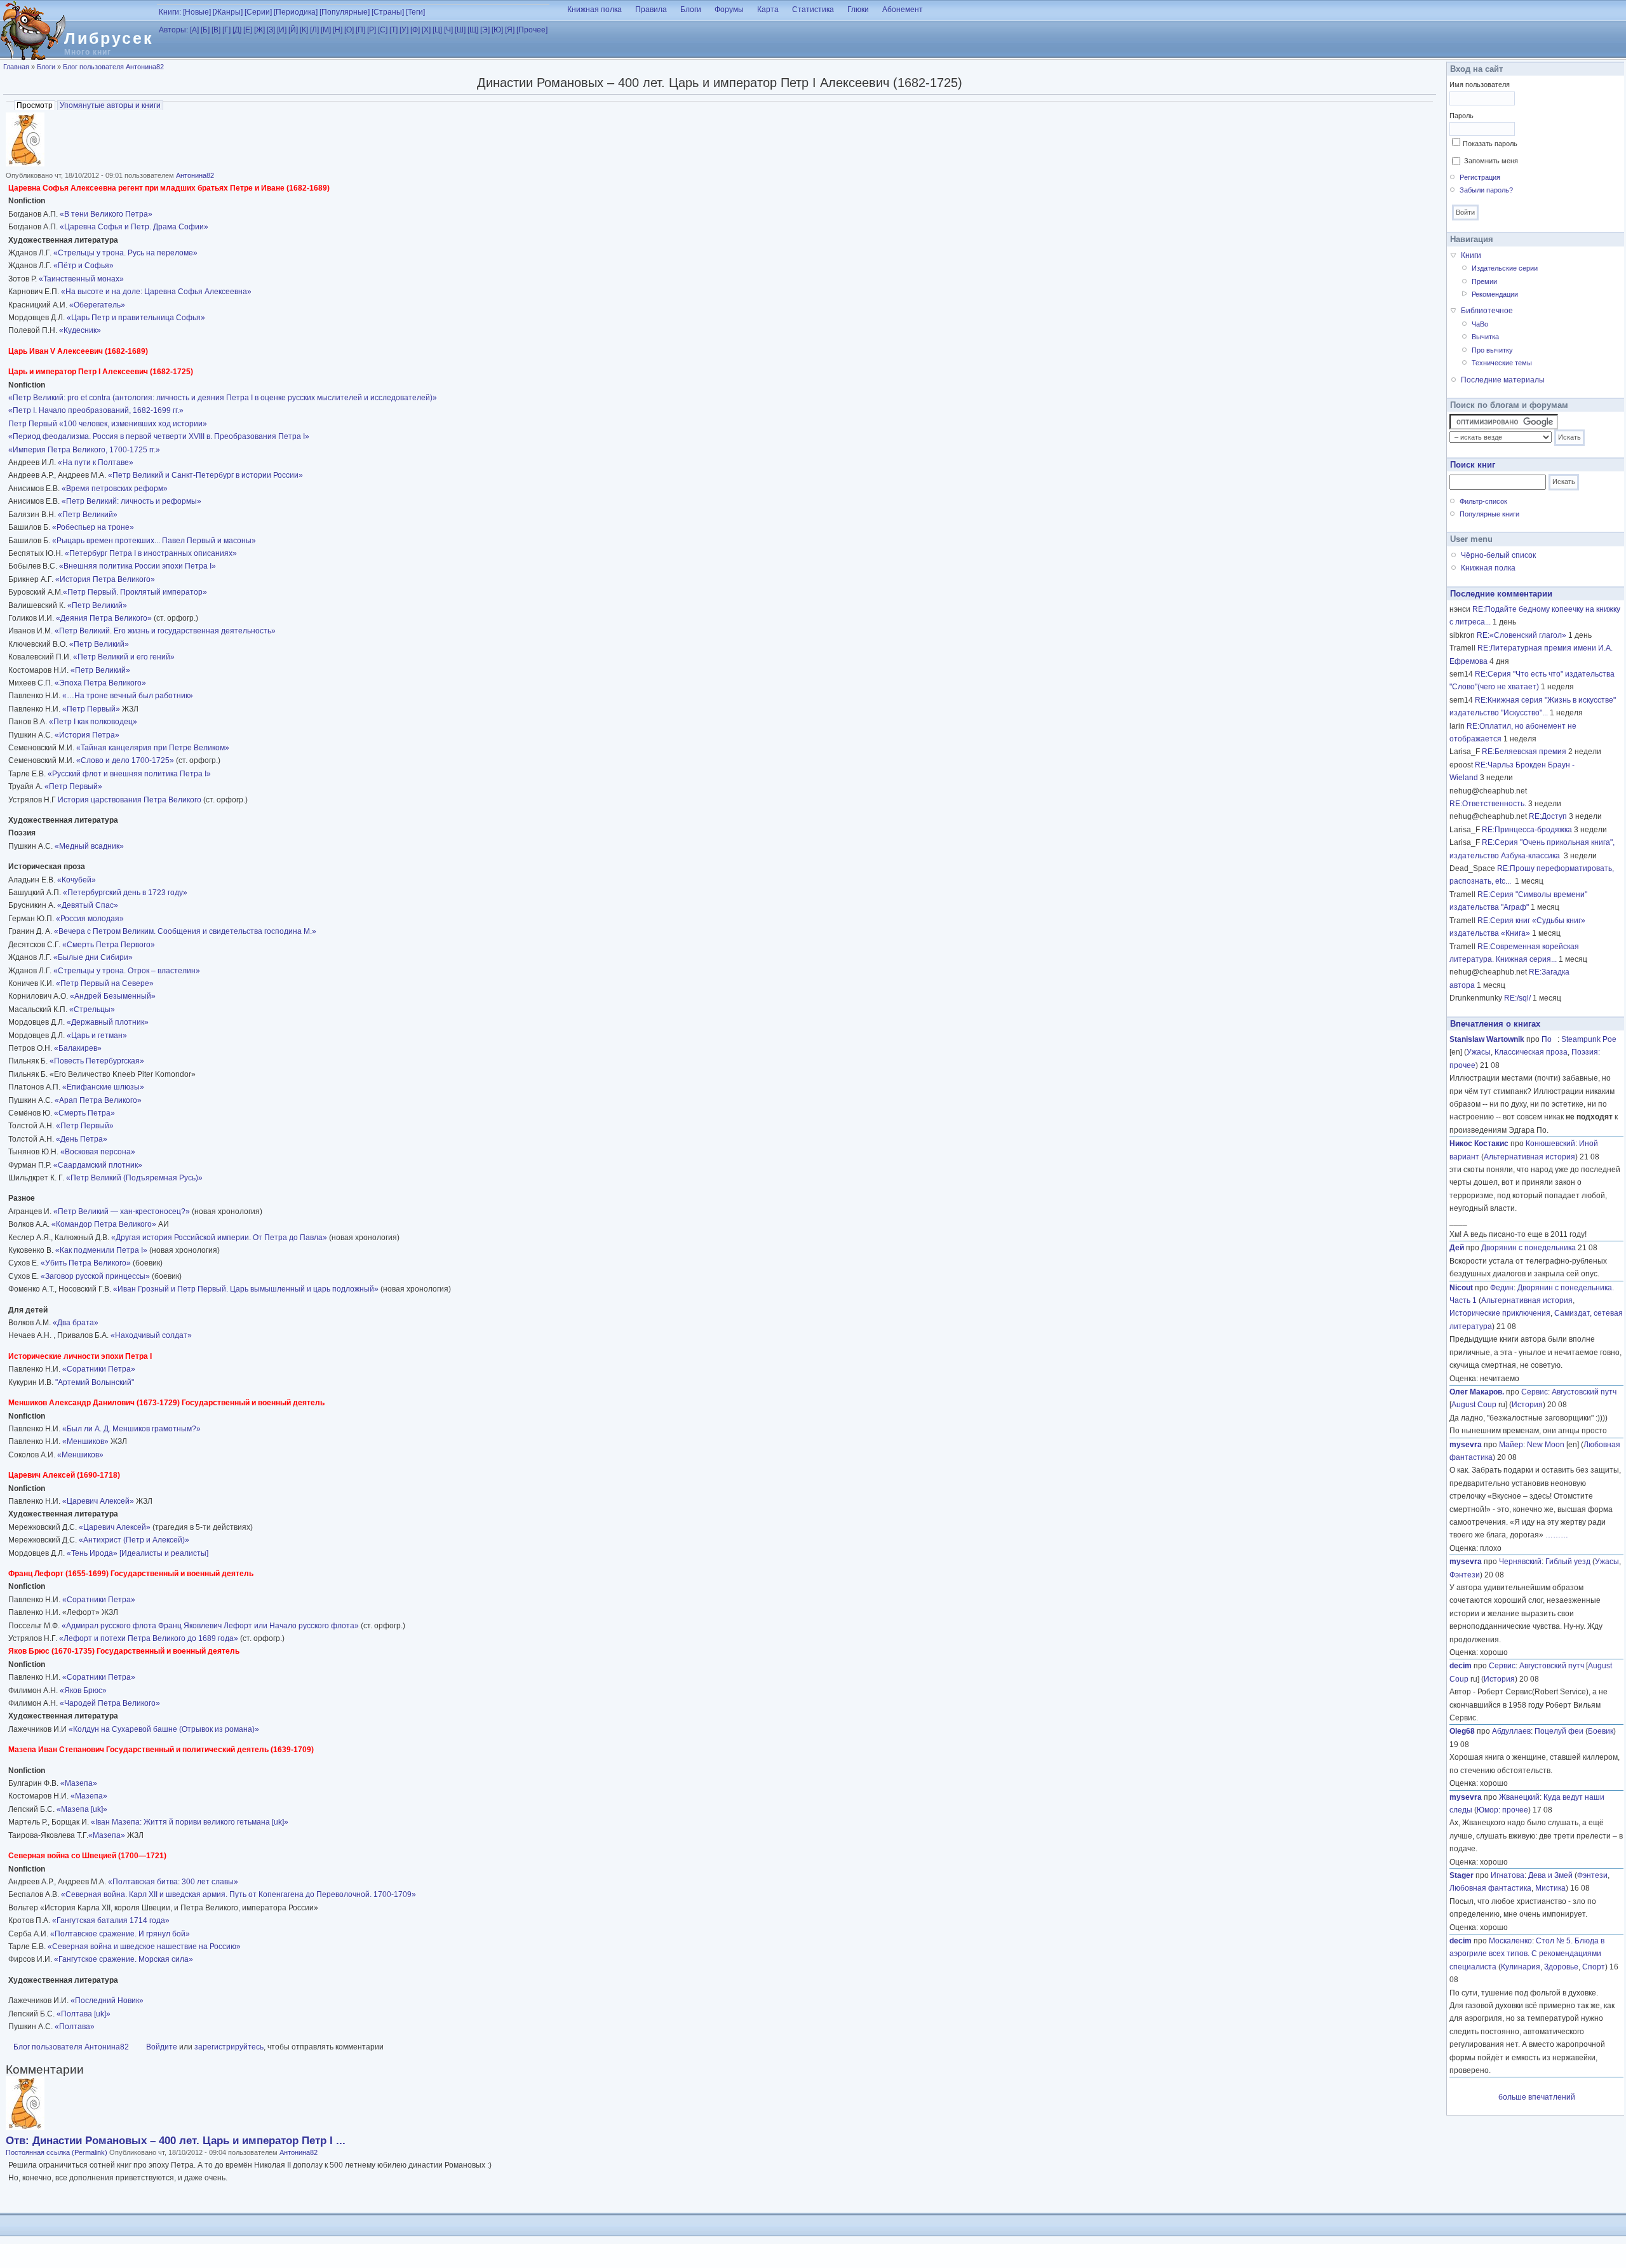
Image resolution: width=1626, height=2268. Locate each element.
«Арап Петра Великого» (98, 1100)
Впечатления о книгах (1495, 1024)
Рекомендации (1495, 294)
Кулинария (1521, 1967)
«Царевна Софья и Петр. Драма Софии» (134, 227)
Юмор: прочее (1502, 1810)
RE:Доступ (1548, 816)
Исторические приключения (1500, 1313)
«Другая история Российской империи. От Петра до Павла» (219, 1238)
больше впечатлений (1537, 2097)
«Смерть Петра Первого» (109, 945)
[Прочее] (532, 30)
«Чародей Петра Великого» (110, 1703)
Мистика (1550, 1888)
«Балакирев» (78, 1048)
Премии (1484, 281)
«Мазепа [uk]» (82, 1809)
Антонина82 (195, 175)
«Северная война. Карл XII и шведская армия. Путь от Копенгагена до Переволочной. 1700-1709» (239, 1894)
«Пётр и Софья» (84, 266)
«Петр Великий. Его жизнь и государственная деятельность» (165, 631)
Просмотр (36, 105)
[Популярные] (345, 12)
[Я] (510, 30)
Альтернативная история (1529, 1157)
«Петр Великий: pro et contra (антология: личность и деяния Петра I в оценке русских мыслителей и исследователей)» (223, 398)
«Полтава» (75, 2027)
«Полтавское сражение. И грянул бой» (120, 1934)
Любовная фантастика (1490, 1888)
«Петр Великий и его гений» (124, 657)
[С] (383, 30)
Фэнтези (1465, 1575)
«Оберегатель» (97, 305)
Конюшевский (1550, 1144)
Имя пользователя (1480, 84)
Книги (1471, 255)
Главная (16, 67)
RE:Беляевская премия (1524, 752)
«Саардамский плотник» (98, 1165)
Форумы (729, 10)
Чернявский (1520, 1562)
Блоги (691, 10)
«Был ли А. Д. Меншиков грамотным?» (131, 1429)
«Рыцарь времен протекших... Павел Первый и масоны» (154, 541)
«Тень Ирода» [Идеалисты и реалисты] (138, 1553)
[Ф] (415, 30)
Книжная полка (595, 10)
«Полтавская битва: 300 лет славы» (173, 1882)
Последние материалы (1503, 380)
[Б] (205, 30)
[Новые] (197, 12)
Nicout (1461, 1288)
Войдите (162, 2047)
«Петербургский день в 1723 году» (125, 893)
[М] (326, 30)
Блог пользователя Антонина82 (113, 67)
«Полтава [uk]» (84, 2014)
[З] (271, 30)
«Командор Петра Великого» (104, 1224)
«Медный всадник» (89, 846)
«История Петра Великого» (105, 579)
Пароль (1461, 116)
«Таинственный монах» (81, 279)
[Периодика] (296, 12)
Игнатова (1508, 1875)
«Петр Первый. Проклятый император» (135, 592)
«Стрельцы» (92, 1009)
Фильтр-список (1483, 501)
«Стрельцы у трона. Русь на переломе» (124, 253)
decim (1461, 1666)
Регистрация (1480, 177)
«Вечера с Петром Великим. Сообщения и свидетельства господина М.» (185, 931)
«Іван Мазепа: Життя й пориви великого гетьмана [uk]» (190, 1822)
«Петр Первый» (91, 709)
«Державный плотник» (107, 1022)
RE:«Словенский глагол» (1522, 635)
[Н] (338, 30)
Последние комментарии (1501, 594)
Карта (768, 10)
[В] (216, 30)
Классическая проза (1531, 1052)
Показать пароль (1490, 144)
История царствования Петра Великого (130, 800)
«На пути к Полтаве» (96, 462)
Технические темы (1502, 363)
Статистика (813, 10)
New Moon (1546, 1445)
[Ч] (448, 30)
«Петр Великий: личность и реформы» (131, 501)
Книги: (170, 12)
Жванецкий (1519, 1797)
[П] (360, 30)
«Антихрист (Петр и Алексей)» (134, 1540)
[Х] (426, 30)
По (1549, 1039)
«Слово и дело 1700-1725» (125, 760)
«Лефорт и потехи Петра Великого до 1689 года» (149, 1638)
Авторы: (173, 30)
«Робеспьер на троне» (93, 527)
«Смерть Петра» (84, 1113)
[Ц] (437, 30)
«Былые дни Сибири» (93, 957)
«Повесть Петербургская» (97, 1061)
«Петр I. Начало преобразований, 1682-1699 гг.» (96, 410)
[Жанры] (228, 12)
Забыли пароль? (1486, 190)
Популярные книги (1489, 514)
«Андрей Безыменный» (113, 996)
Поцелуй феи (1559, 1731)
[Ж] (259, 30)
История (1527, 1405)
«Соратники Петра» (99, 1369)
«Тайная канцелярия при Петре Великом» (153, 748)
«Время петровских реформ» (115, 489)
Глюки (858, 10)
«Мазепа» (79, 1783)
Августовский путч (1584, 1392)
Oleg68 (1462, 1731)
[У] (404, 30)
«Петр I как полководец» (93, 722)
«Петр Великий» (88, 515)
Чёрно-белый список (1498, 555)
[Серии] (258, 12)
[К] (304, 30)
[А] (194, 30)
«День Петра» (82, 1139)
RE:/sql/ (1517, 998)
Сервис (1535, 1392)
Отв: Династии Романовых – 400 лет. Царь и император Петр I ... (176, 2141)
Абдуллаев (1511, 1731)
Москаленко (1510, 1941)
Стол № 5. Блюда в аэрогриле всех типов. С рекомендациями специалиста (1527, 1954)
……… (1557, 1535)
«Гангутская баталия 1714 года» (111, 1920)
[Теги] (415, 12)
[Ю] (497, 30)
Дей (1457, 1248)
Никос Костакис (1479, 1144)
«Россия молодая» (89, 919)
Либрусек (109, 38)
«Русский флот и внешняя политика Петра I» (129, 774)
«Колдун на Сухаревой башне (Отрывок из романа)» (164, 1729)
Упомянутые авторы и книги (110, 105)
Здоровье (1561, 1967)
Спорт (1594, 1967)
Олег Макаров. (1477, 1392)
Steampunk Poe (1589, 1039)
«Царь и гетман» (97, 1036)
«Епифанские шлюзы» (103, 1087)
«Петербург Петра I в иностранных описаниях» (151, 553)
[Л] (314, 30)
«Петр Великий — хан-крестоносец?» (122, 1212)
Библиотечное (1487, 311)
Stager (1461, 1875)
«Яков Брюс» (83, 1691)
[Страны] (388, 12)
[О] (349, 30)
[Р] (372, 30)
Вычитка (1485, 337)
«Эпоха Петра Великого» (100, 683)
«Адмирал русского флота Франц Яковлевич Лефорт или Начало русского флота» (210, 1626)
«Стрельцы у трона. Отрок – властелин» (127, 971)
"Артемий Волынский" (95, 1382)
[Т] (393, 30)
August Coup (1474, 1405)
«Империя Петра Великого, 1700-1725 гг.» (84, 450)
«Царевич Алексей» (98, 1501)
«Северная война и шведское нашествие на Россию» (144, 1947)
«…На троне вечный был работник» (128, 696)
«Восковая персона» (98, 1152)
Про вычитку (1492, 350)
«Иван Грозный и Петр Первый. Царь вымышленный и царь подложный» (246, 1289)
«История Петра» (87, 735)
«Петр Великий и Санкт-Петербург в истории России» (205, 475)
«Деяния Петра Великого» (104, 618)
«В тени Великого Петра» (106, 214)
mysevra (1466, 1445)
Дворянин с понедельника (1529, 1248)
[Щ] (473, 30)
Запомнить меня (1491, 161)
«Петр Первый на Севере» (105, 983)
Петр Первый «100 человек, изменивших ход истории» (108, 424)
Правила (651, 10)
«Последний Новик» (107, 2001)
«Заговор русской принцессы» (94, 1276)
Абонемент (903, 10)
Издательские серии (1505, 268)
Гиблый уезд (1568, 1562)
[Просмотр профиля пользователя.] (25, 164)
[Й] (293, 30)
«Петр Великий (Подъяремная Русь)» (134, 1178)
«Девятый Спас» (87, 905)
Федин (1502, 1288)
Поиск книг (1473, 465)
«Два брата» (76, 1323)
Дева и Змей (1550, 1875)
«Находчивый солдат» (151, 1335)
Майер (1511, 1445)
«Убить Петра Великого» (86, 1263)
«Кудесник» (80, 330)
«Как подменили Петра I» (101, 1250)
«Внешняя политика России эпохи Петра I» (138, 566)
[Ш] (460, 30)
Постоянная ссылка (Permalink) (57, 2152)
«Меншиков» (84, 1441)
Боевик (1601, 1731)
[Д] (237, 30)
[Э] (485, 30)
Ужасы (1479, 1052)
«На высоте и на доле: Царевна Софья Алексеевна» (156, 292)
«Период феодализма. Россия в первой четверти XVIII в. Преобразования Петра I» (159, 436)
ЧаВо (1480, 324)
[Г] (226, 30)
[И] (282, 30)
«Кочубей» (77, 880)
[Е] (248, 30)
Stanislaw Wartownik (1487, 1039)
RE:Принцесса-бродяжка (1527, 830)
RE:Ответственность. (1488, 804)
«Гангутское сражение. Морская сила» (124, 1959)
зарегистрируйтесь (229, 2047)
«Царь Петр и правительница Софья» (136, 318)
